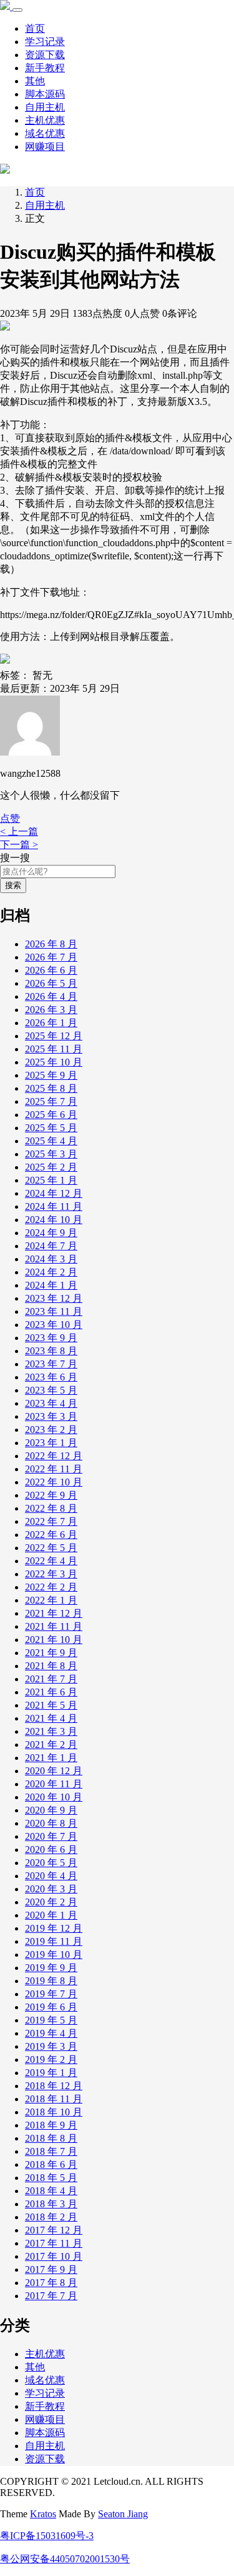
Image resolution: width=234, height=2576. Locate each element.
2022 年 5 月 (51, 1548)
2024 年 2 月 (51, 1272)
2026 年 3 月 (51, 1010)
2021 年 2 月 (51, 1745)
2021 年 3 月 (51, 1731)
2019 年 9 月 (51, 1968)
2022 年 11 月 (54, 1469)
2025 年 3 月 (51, 1154)
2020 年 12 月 (54, 1771)
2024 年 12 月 (54, 1193)
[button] (10, 818)
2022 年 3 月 (51, 1574)
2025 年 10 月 (54, 1062)
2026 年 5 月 (51, 983)
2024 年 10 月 (54, 1220)
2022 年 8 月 (51, 1508)
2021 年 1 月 (51, 1758)
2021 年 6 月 (51, 1692)
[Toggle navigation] (17, 10)
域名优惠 (45, 133)
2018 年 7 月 (51, 2151)
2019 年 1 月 (51, 2073)
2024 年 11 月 (54, 1206)
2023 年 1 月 (51, 1443)
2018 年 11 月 (54, 2099)
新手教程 (45, 68)
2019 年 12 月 (54, 1928)
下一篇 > (19, 845)
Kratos (43, 2514)
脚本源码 (45, 94)
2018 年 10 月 (54, 2112)
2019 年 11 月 (54, 1941)
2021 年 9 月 (51, 1653)
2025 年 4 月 (51, 1141)
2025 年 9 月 (51, 1075)
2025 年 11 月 (54, 1049)
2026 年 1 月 (51, 1023)
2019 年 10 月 (54, 1954)
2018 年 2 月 (51, 2217)
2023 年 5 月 (51, 1390)
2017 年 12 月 (54, 2230)
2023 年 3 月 (51, 1416)
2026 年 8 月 (51, 944)
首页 (35, 28)
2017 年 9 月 (51, 2269)
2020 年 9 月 (51, 1810)
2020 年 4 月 (51, 1876)
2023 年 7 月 (51, 1364)
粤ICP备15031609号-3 (47, 2536)
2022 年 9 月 (51, 1495)
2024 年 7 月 (51, 1246)
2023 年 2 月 (51, 1430)
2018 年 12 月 (54, 2086)
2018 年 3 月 (51, 2204)
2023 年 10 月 (54, 1325)
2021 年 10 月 (54, 1640)
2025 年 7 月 (51, 1101)
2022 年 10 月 (54, 1482)
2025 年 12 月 (54, 1036)
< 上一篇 (19, 831)
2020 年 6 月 (51, 1850)
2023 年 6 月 (51, 1377)
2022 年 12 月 (54, 1456)
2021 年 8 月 (51, 1666)
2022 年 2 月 (51, 1587)
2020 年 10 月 (54, 1797)
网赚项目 (45, 147)
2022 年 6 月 (51, 1535)
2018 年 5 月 (51, 2178)
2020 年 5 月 (51, 1863)
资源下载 (45, 55)
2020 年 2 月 (51, 1902)
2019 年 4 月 (51, 2033)
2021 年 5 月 (51, 1705)
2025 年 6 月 (51, 1115)
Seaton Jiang (123, 2514)
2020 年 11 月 (54, 1784)
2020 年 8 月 (51, 1823)
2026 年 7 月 (51, 957)
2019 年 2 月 (51, 2059)
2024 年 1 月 (51, 1285)
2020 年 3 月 (51, 1889)
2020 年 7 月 (51, 1836)
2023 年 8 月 (51, 1351)
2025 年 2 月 (51, 1167)
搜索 (13, 885)
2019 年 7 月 (51, 1994)
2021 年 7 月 (51, 1679)
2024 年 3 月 (51, 1259)
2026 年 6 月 (51, 970)
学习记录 (45, 42)
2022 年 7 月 (51, 1521)
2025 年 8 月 (51, 1088)
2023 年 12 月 (54, 1298)
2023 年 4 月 (51, 1403)
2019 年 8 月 (51, 1981)
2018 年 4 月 (51, 2191)
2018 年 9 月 (51, 2125)
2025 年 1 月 (51, 1180)
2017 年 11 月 (54, 2243)
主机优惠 (45, 120)
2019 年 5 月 (51, 2020)
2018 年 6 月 (51, 2164)
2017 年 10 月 (54, 2256)
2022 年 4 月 (51, 1561)
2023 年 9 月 (51, 1338)
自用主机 (45, 107)
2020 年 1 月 (51, 1915)
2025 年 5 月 (51, 1128)
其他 (35, 81)
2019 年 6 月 (51, 2007)
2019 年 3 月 (51, 2046)
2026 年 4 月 (51, 996)
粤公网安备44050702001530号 (65, 2559)
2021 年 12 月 (54, 1613)
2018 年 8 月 (51, 2138)
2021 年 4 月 (51, 1718)
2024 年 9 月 (51, 1233)
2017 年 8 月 (51, 2283)
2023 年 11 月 (54, 1311)
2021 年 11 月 (54, 1626)
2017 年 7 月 (51, 2296)
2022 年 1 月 (51, 1600)
